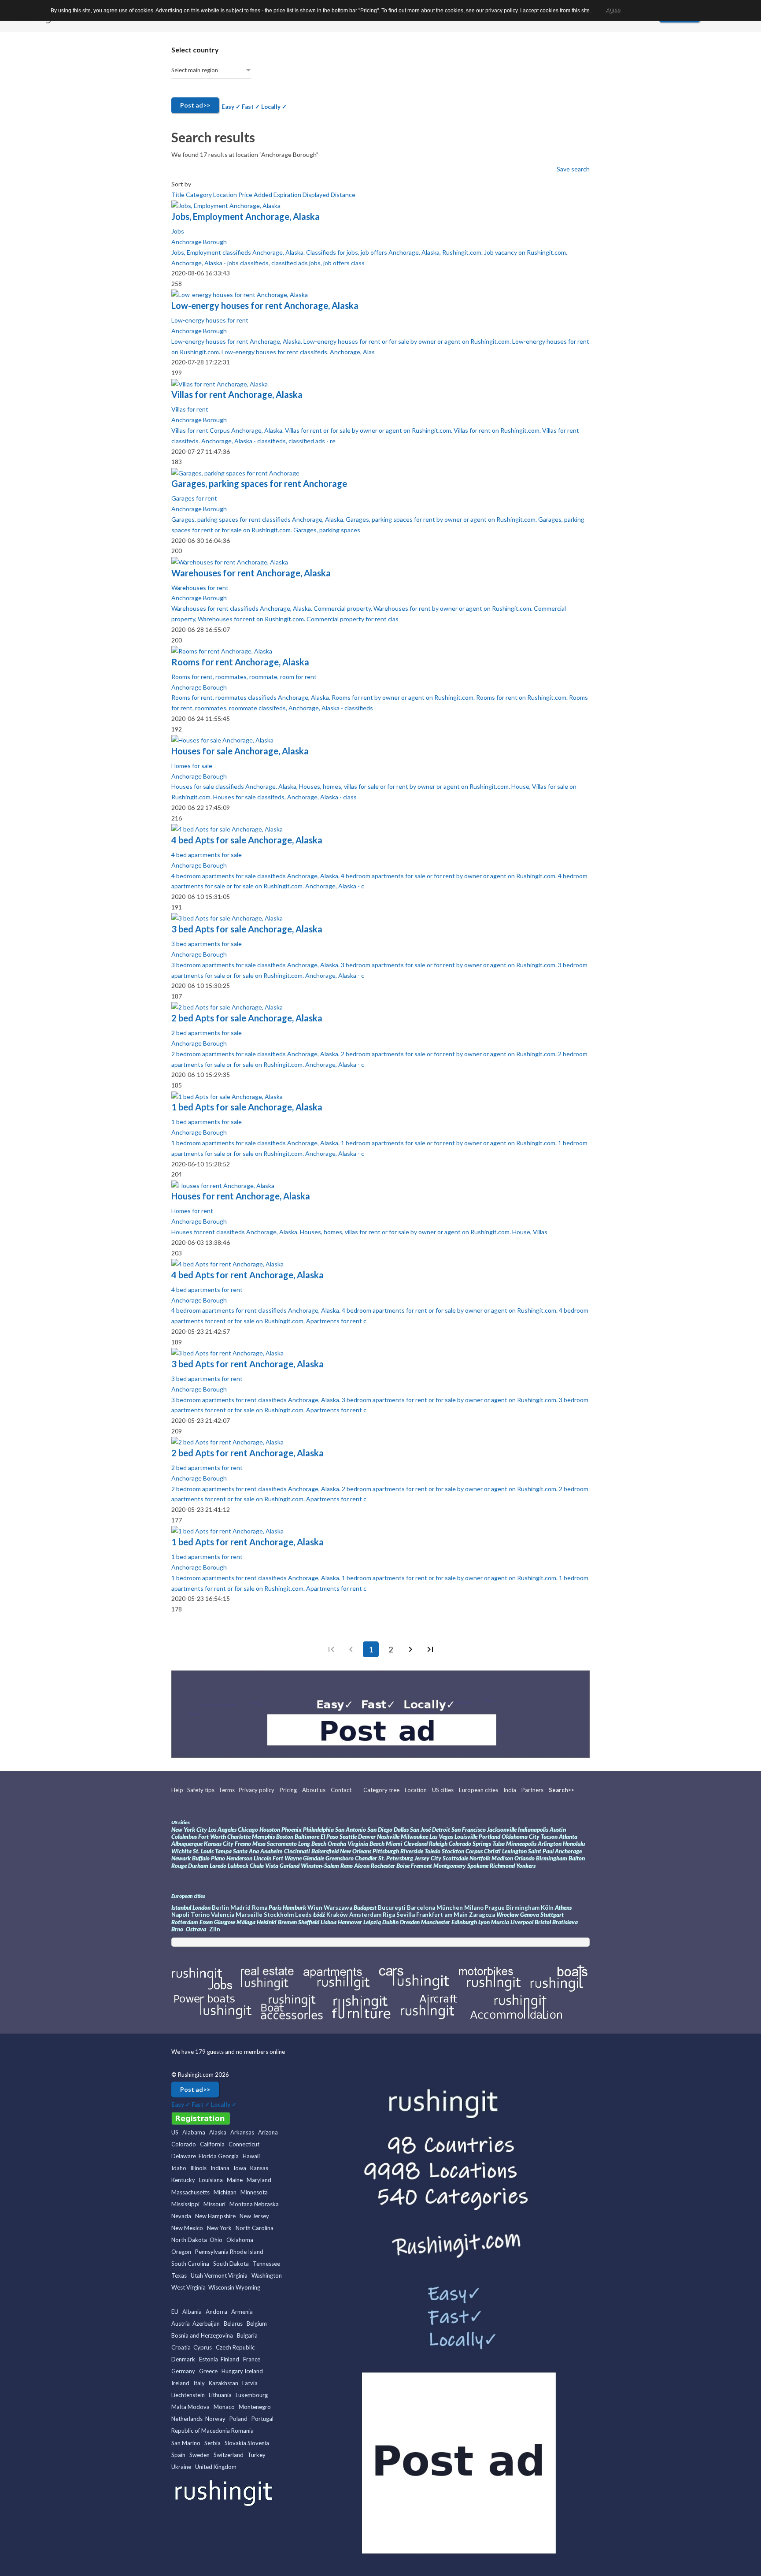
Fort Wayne (287, 1858)
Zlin (215, 1929)
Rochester (383, 1866)
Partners (532, 1790)
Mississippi (185, 2204)
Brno (177, 1929)
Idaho (179, 2168)
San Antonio (351, 1830)
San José (420, 1830)
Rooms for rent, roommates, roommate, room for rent (244, 677)
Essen (206, 1922)
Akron (362, 1866)
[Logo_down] (225, 2492)
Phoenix (292, 1830)
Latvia (250, 2383)
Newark (181, 1858)
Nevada (181, 2216)
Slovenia (258, 2443)
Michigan (225, 2192)
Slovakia (235, 2443)
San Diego (380, 1830)
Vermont (216, 2275)
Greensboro (340, 1858)
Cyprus (203, 2347)
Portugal (262, 2419)
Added (264, 195)
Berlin (220, 1908)
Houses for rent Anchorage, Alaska (241, 1196)
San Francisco (469, 1830)
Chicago (248, 1830)
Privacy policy (257, 1790)
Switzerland (229, 2455)
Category (199, 195)
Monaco (224, 2407)
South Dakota (231, 2264)
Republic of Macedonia (201, 2431)
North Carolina (255, 2228)
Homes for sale (192, 766)
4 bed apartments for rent (207, 1290)
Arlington (550, 1844)
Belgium (257, 2324)
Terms (227, 1790)
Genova (530, 1915)
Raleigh (438, 1844)
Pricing (288, 1790)
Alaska (218, 2132)
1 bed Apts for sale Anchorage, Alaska (247, 1107)
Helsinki (267, 1922)
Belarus (233, 2324)
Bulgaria (247, 2335)
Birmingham (552, 1858)
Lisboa (329, 1922)
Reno (347, 1866)
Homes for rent (192, 1211)
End (430, 1649)
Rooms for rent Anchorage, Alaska (240, 662)
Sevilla (406, 1915)
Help (178, 1790)
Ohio (216, 2240)
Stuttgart (552, 1915)
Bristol (543, 1922)
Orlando (525, 1858)
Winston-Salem (320, 1866)
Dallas (401, 1830)
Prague (495, 1908)
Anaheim (272, 1851)
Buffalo (201, 1858)
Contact (341, 1790)
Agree (613, 10)
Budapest (365, 1908)
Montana (241, 2204)
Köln (547, 1908)
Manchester (436, 1922)
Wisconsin (221, 2287)
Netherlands (187, 2419)
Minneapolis (521, 1844)
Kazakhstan (223, 2383)
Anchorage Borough (199, 242)
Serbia (212, 2443)
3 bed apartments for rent (207, 1379)
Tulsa (499, 1844)
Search (558, 1790)
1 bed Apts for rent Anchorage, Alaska (248, 1542)
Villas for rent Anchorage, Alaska (237, 394)
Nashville (388, 1837)
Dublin (390, 1922)
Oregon (181, 2252)
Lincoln (262, 1858)
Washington (267, 2275)
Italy (199, 2383)
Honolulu (574, 1844)
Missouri (214, 2204)
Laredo (218, 1866)
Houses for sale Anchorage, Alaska (240, 751)
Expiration (288, 195)
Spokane (478, 1866)
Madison (502, 1858)
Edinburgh (464, 1922)
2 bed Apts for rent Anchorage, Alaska (248, 1453)
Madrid (240, 1908)
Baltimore (307, 1837)
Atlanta (568, 1837)
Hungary (232, 2371)
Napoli (180, 1915)
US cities (443, 1790)
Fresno (243, 1844)
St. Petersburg (396, 1858)
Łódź (319, 1915)
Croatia (181, 2347)
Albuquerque (188, 1844)
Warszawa (338, 1908)
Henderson (239, 1858)
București (392, 1908)
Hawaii (251, 2156)
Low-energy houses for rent (210, 320)
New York (219, 2228)
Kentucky (183, 2180)
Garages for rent (194, 498)
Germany (183, 2371)
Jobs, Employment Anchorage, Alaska (246, 216)
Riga (389, 1915)
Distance (343, 195)
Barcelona (421, 1908)
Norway (215, 2419)
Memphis (263, 1837)
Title (179, 195)
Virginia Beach (366, 1844)
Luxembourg (252, 2395)
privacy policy (501, 11)
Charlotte (239, 1837)
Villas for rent (190, 409)
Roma (260, 1908)
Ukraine (181, 2467)
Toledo (432, 1851)
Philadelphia (318, 1830)
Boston (285, 1837)
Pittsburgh (386, 1851)
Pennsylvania (212, 2252)
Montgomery (450, 1866)
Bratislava (565, 1922)
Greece (208, 2371)
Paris (275, 1908)
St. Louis (204, 1851)
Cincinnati (297, 1851)
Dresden (410, 1922)
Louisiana (211, 2180)
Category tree (381, 1790)
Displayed (317, 195)
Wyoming (248, 2287)
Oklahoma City (521, 1837)
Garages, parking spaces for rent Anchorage (259, 483)
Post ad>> (195, 105)
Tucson (549, 1837)
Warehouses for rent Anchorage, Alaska (251, 573)
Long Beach (312, 1844)
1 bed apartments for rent (207, 1557)
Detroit (442, 1830)
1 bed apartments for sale (207, 1122)
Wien (315, 1908)
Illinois (198, 2168)
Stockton (453, 1851)
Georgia (228, 2156)
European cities (478, 1790)
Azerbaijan (206, 2324)
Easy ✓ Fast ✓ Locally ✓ (254, 107)
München (450, 1908)
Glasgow (225, 1922)
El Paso (329, 1837)
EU (175, 2312)
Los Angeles (222, 1830)
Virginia (238, 2275)
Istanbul (181, 1908)
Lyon (484, 1922)
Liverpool (522, 1922)
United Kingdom (216, 2467)
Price (246, 195)
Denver (367, 1837)
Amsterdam (365, 1915)
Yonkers (526, 1866)
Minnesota (254, 2192)
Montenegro (255, 2407)
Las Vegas (441, 1837)
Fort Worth (212, 1837)
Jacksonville (502, 1830)
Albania (192, 2312)
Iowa (240, 2168)
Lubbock (238, 1866)
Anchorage (568, 1851)
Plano (218, 1858)
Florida (208, 2156)
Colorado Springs (470, 1844)
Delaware (184, 2156)
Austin (558, 1830)
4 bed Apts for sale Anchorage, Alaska (247, 840)
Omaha (337, 1844)
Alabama (194, 2132)
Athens (563, 1908)
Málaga (246, 1922)
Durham (198, 1866)
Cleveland (416, 1844)
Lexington (515, 1851)
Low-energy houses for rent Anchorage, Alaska (265, 305)
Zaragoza (482, 1915)
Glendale (314, 1858)
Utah (197, 2275)
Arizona (268, 2132)
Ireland (180, 2383)
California (212, 2144)
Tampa (223, 1851)
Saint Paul (541, 1851)
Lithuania (220, 2395)
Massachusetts (190, 2192)
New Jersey (254, 2216)
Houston (270, 1830)
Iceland (254, 2371)
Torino (200, 1915)
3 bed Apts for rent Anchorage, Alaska (248, 1364)
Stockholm (279, 1915)
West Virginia (188, 2287)
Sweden (199, 2455)
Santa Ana (246, 1851)
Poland (238, 2419)
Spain (178, 2455)
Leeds (303, 1915)
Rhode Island (247, 2252)
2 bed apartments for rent (207, 1468)
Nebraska (266, 2204)
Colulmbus (184, 1837)
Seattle (348, 1837)
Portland (489, 1837)
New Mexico (187, 2228)
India (510, 1790)
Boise (403, 1866)
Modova (199, 2407)
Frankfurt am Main (443, 1915)
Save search (573, 169)
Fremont (421, 1866)
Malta (179, 2407)
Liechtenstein (188, 2395)
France (252, 2359)
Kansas (259, 2168)
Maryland (259, 2180)
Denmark (183, 2359)
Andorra (216, 2312)
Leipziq (372, 1922)
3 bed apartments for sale (207, 944)
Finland (230, 2359)
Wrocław (508, 1915)
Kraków (337, 1915)
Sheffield (309, 1922)
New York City (189, 1830)
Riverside (412, 1851)
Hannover (350, 1922)
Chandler (366, 1858)
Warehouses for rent (200, 588)
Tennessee (266, 2264)
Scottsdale (455, 1858)
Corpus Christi (483, 1851)
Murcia (500, 1922)
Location (226, 195)
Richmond (503, 1866)
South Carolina (190, 2264)
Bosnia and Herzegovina (202, 2335)
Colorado (184, 2144)
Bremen (287, 1922)
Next (410, 1649)
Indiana (220, 2168)
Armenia (242, 2312)
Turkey (257, 2455)
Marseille (249, 1915)
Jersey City (428, 1858)
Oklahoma (240, 2240)
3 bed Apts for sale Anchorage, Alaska (247, 929)
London (201, 1908)
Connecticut (244, 2144)
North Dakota (189, 2240)
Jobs (178, 231)
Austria (181, 2324)
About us (314, 1790)
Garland (290, 1866)
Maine (235, 2180)
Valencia (223, 1915)
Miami (394, 1844)
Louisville (467, 1837)
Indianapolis (534, 1830)
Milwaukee (415, 1837)
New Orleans (356, 1851)
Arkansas (242, 2132)
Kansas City (219, 1844)
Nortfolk (480, 1858)
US (175, 2132)
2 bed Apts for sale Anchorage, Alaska (247, 1018)
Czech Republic (235, 2347)
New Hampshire (215, 2216)
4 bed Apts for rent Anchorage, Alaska (248, 1275)
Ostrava (196, 1929)
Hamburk (294, 1908)
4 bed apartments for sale (207, 855)
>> (571, 1790)
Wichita (181, 1851)
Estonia (209, 2359)
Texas (179, 2275)
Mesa (259, 1844)
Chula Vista (264, 1866)
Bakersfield (325, 1851)
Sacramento (282, 1844)
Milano (474, 1908)
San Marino (186, 2443)
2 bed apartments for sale (207, 1033)
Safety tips (201, 1790)
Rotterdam (185, 1922)
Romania (242, 2431)
